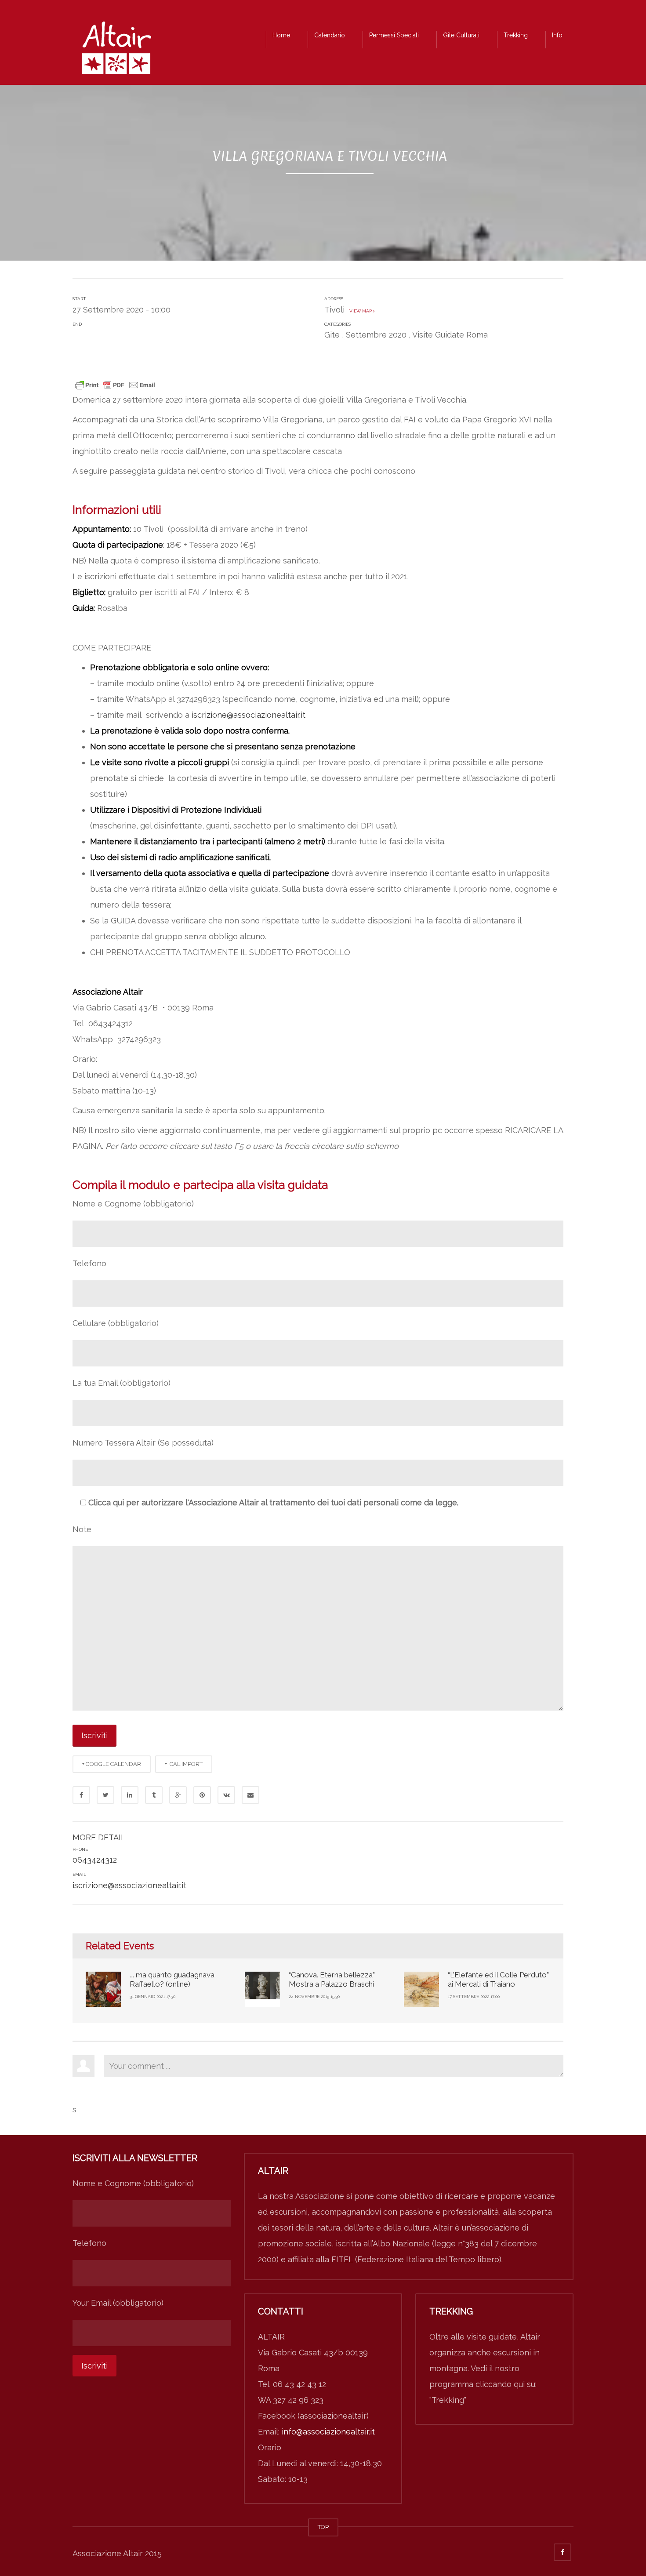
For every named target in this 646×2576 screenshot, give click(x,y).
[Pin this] (202, 1795)
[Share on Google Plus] (178, 1795)
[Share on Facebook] (81, 1795)
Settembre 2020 (376, 335)
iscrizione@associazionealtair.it (249, 715)
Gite (332, 335)
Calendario (330, 35)
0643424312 (95, 1860)
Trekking (516, 35)
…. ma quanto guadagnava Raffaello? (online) (172, 1979)
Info (557, 35)
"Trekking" (448, 2400)
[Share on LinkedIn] (130, 1795)
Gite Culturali (461, 35)
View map (360, 311)
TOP (323, 2527)
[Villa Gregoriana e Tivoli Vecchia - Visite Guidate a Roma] (116, 50)
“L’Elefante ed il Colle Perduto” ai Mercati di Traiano (498, 1979)
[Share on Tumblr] (154, 1795)
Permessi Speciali (394, 35)
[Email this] (250, 1795)
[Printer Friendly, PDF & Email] (115, 384)
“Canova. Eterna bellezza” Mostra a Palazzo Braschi (332, 1979)
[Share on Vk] (226, 1795)
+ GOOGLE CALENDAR (112, 1764)
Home (281, 35)
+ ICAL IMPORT (184, 1764)
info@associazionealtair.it (328, 2432)
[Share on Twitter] (105, 1795)
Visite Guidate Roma (450, 335)
